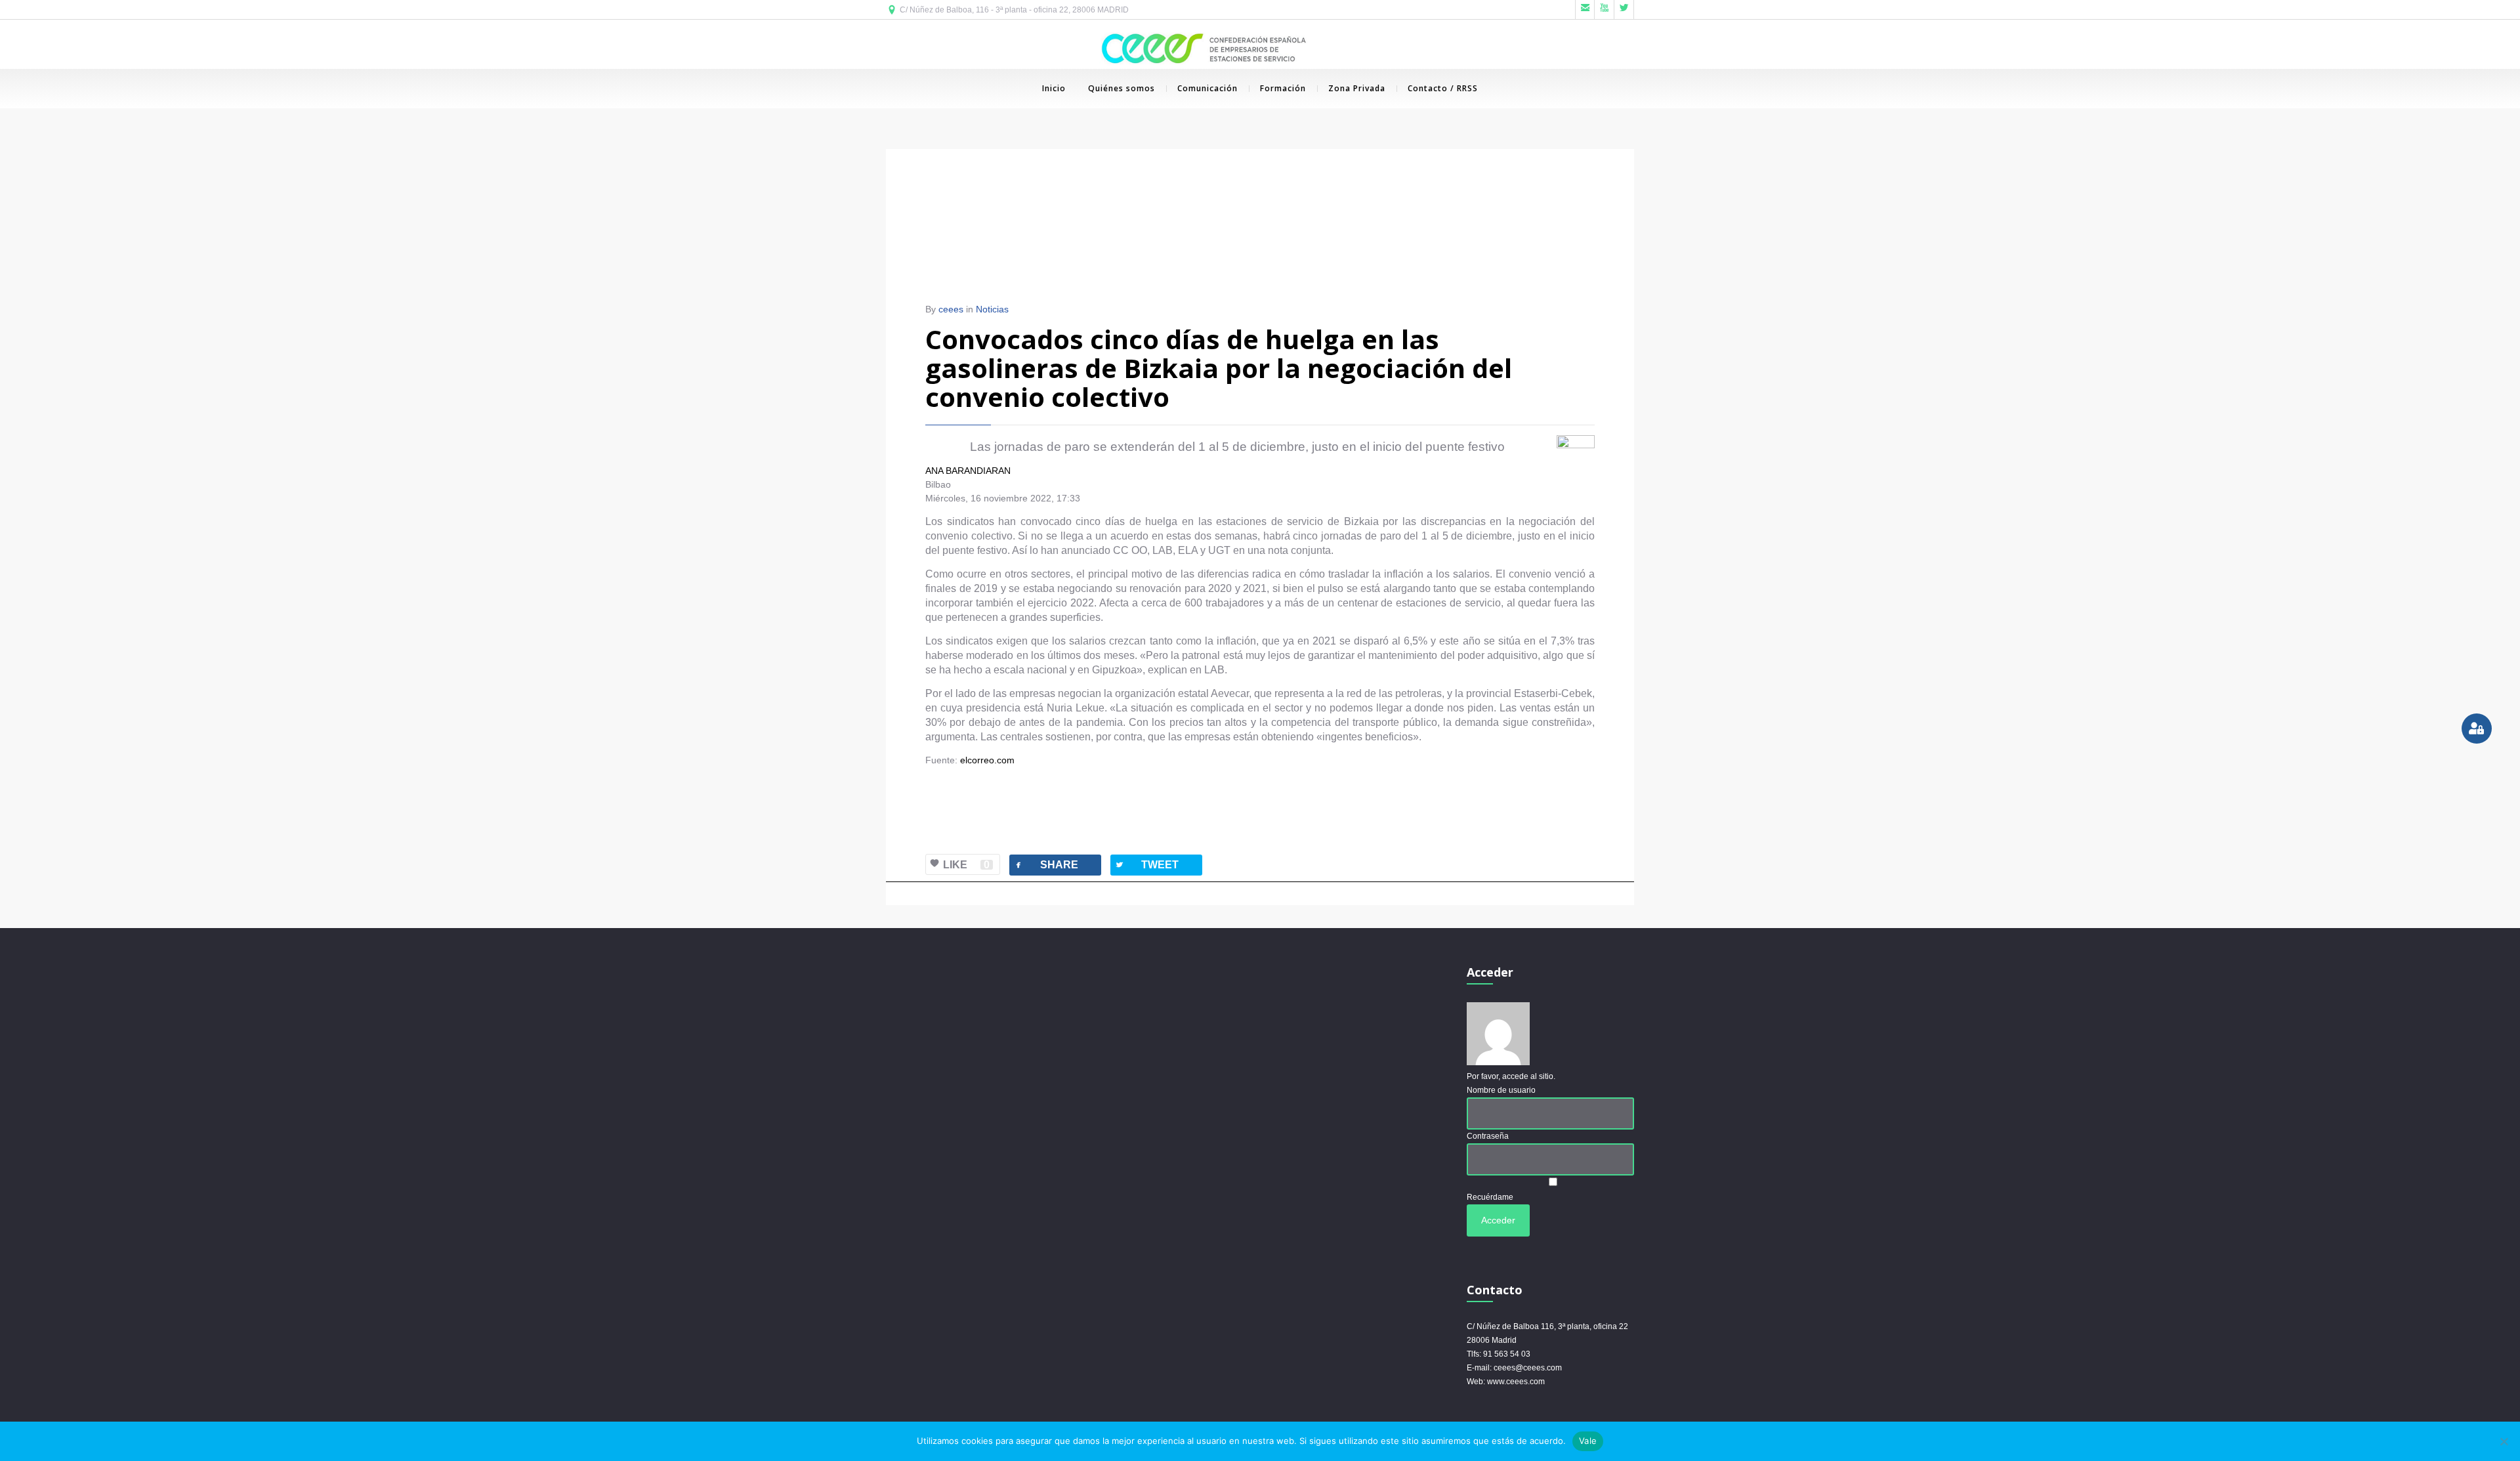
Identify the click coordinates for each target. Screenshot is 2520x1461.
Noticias (992, 309)
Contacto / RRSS (1443, 88)
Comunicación (1207, 88)
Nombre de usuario (1501, 1090)
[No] (2504, 1441)
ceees (951, 309)
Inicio (1054, 88)
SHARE (1046, 865)
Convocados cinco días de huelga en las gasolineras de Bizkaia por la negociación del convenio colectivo (1219, 368)
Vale (1588, 1441)
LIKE (966, 865)
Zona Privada (1357, 88)
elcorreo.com (987, 760)
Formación (1283, 88)
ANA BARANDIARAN (968, 471)
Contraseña (1488, 1136)
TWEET (1146, 865)
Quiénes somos (1122, 88)
